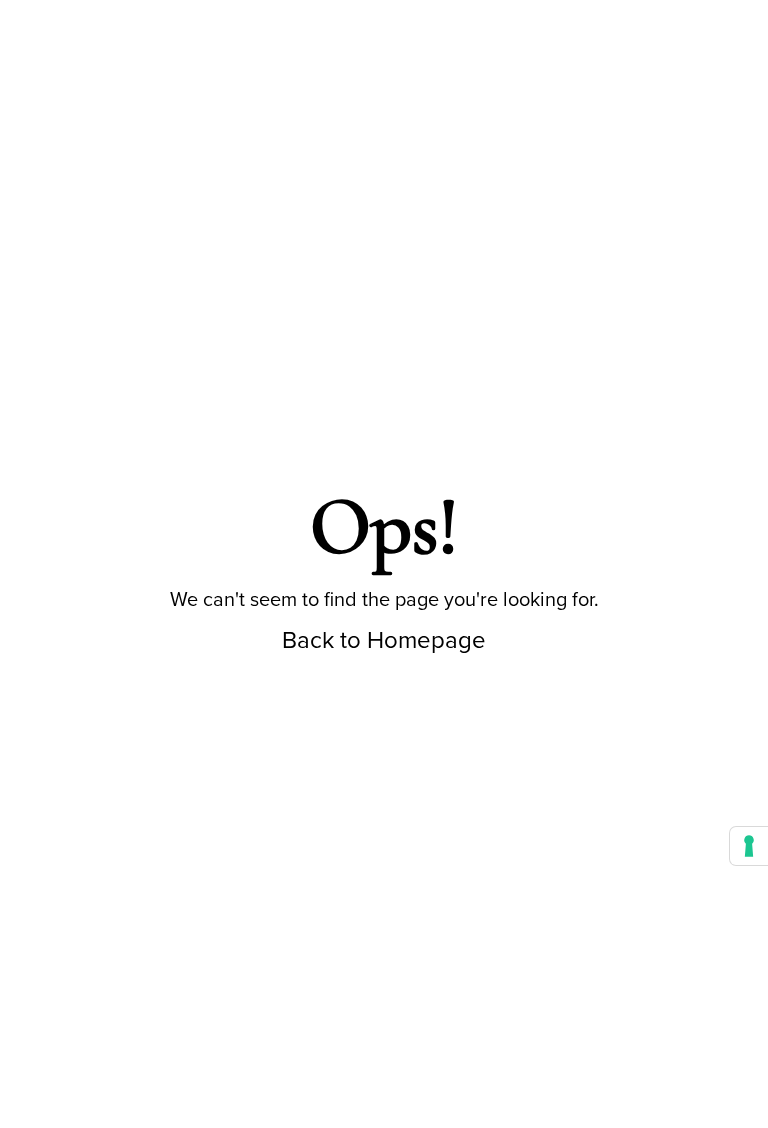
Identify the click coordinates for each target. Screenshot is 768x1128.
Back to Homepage (384, 640)
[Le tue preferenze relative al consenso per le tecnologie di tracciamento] (749, 846)
